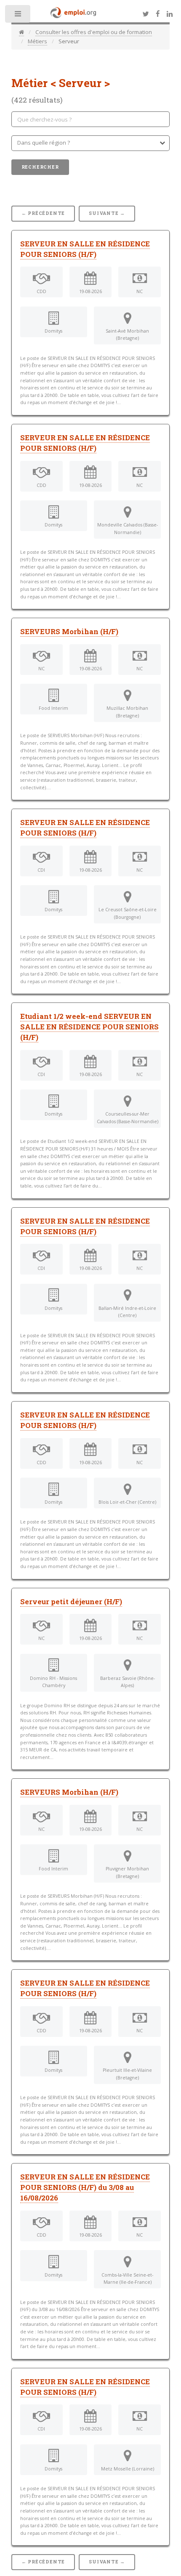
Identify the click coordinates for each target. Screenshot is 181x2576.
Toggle (18, 16)
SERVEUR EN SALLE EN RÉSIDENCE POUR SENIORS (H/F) (85, 443)
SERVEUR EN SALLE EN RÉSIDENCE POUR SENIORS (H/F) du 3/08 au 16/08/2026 (85, 2187)
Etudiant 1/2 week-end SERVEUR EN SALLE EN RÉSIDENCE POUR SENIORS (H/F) (89, 1027)
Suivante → (107, 213)
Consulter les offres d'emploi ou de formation (94, 32)
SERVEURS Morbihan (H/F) (69, 632)
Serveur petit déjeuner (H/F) (71, 1602)
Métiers (37, 41)
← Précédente (43, 213)
